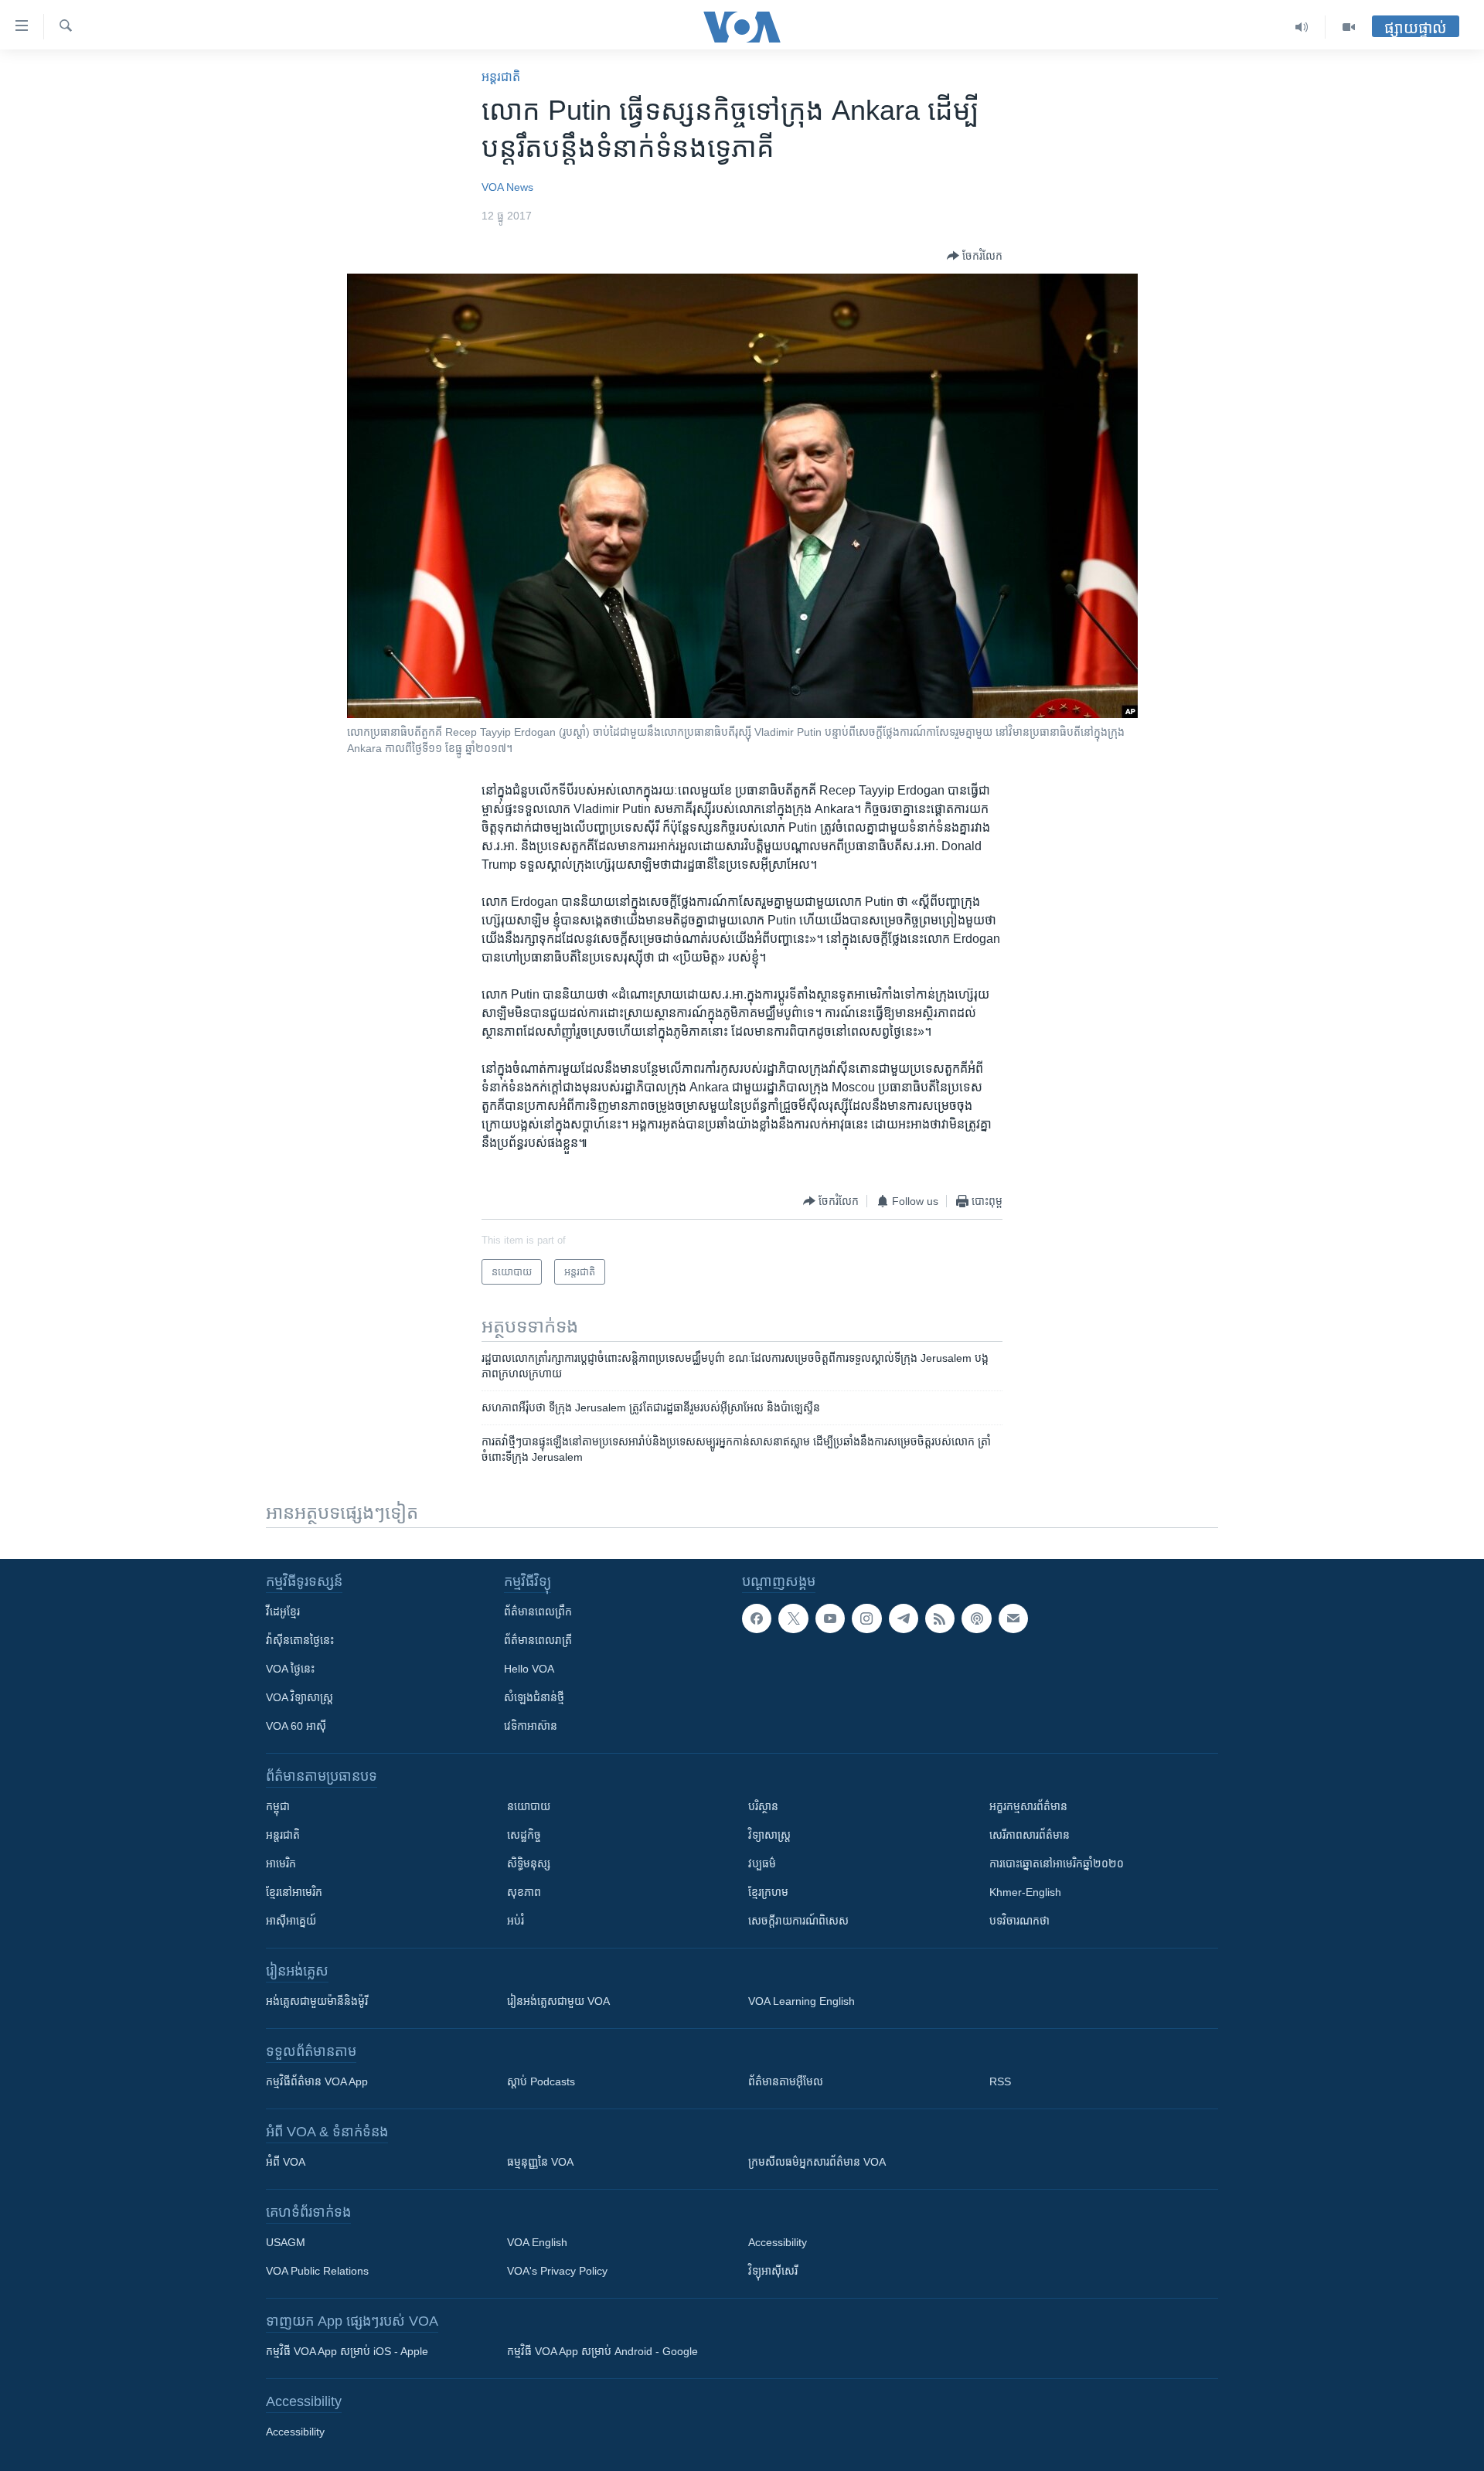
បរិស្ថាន (763, 1806)
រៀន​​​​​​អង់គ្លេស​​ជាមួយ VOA (558, 2001)
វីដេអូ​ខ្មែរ (283, 1612)
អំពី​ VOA (286, 2162)
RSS (1000, 2081)
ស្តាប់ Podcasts (541, 2081)
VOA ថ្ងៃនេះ (290, 1669)
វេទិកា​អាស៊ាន (531, 1726)
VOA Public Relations (317, 2271)
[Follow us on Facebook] (757, 1618)
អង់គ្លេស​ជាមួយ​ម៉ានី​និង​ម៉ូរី (317, 2001)
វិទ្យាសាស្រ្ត (769, 1835)
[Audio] (1302, 27)
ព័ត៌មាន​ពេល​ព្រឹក (538, 1612)
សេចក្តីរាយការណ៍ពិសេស (798, 1921)
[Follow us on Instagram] (866, 1618)
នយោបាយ (529, 1806)
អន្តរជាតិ (501, 77)
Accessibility (778, 2242)
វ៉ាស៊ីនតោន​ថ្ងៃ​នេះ (300, 1640)
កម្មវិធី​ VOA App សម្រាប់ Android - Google (602, 2351)
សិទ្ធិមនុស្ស (529, 1863)
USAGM (286, 2242)
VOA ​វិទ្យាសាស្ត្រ (300, 1697)
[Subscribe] (1013, 1618)
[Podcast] (976, 1618)
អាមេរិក (281, 1863)
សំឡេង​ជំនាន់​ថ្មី (534, 1697)
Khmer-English (1025, 1892)
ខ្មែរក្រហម (768, 1892)
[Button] (975, 256)
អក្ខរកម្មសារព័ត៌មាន (1028, 1806)
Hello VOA (529, 1669)
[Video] (1349, 27)
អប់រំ (516, 1921)
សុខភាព (524, 1892)
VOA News (507, 187)
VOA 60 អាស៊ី (296, 1726)
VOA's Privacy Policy (557, 2271)
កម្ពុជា (278, 1806)
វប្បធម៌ (762, 1863)
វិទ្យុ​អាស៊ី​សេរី (773, 2271)
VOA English (537, 2242)
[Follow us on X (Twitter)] (793, 1618)
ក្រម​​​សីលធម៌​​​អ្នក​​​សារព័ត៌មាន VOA (817, 2162)
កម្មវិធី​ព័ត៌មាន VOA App (317, 2081)
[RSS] (940, 1618)
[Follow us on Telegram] (904, 1618)
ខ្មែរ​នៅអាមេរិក (294, 1892)
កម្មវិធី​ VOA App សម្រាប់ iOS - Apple (347, 2351)
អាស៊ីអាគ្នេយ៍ (291, 1921)
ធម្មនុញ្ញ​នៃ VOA (540, 2162)
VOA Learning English (802, 2001)
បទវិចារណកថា (1019, 1921)
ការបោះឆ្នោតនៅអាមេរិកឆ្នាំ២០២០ (1057, 1863)
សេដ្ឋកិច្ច (524, 1835)
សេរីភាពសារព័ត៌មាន (1030, 1835)
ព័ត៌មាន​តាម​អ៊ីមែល (786, 2081)
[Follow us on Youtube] (830, 1618)
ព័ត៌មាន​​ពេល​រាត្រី (538, 1640)
